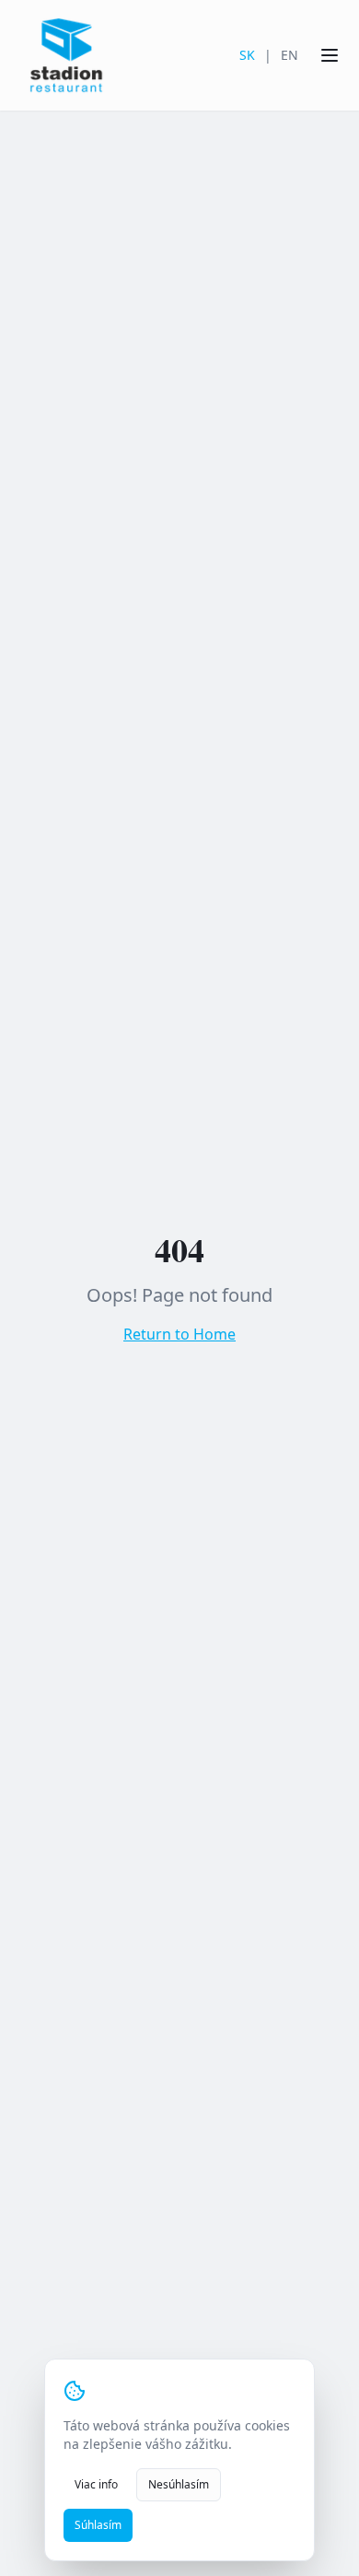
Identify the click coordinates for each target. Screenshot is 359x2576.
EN (290, 55)
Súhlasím (98, 2525)
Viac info (96, 2484)
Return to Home (179, 1334)
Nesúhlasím (179, 2484)
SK (247, 55)
